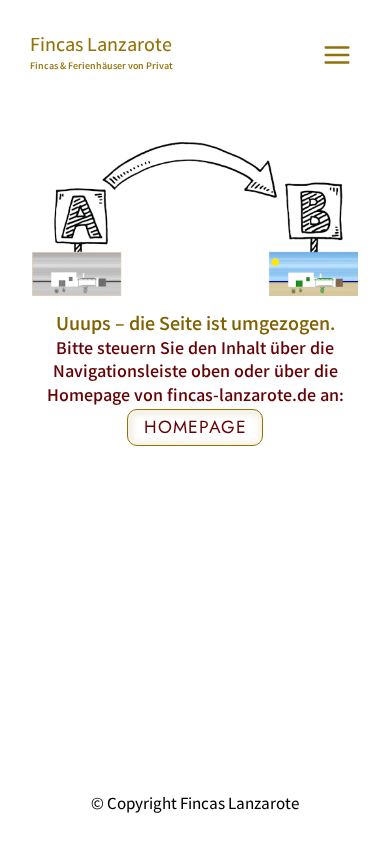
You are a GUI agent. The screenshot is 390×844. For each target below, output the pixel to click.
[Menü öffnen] (336, 54)
